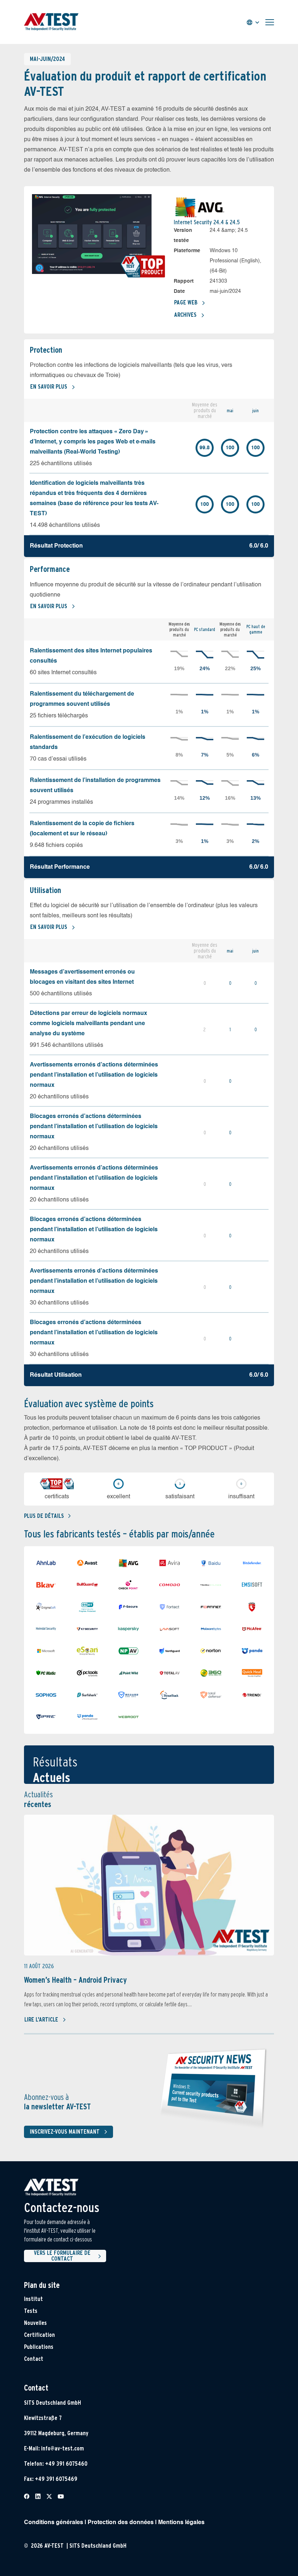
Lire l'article (41, 2020)
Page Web (186, 302)
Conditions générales (54, 2523)
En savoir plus (49, 387)
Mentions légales (181, 2523)
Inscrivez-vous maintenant (65, 2132)
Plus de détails (44, 1516)
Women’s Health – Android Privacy (75, 1980)
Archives (185, 315)
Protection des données (121, 2523)
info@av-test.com (63, 2448)
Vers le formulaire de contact (62, 2256)
